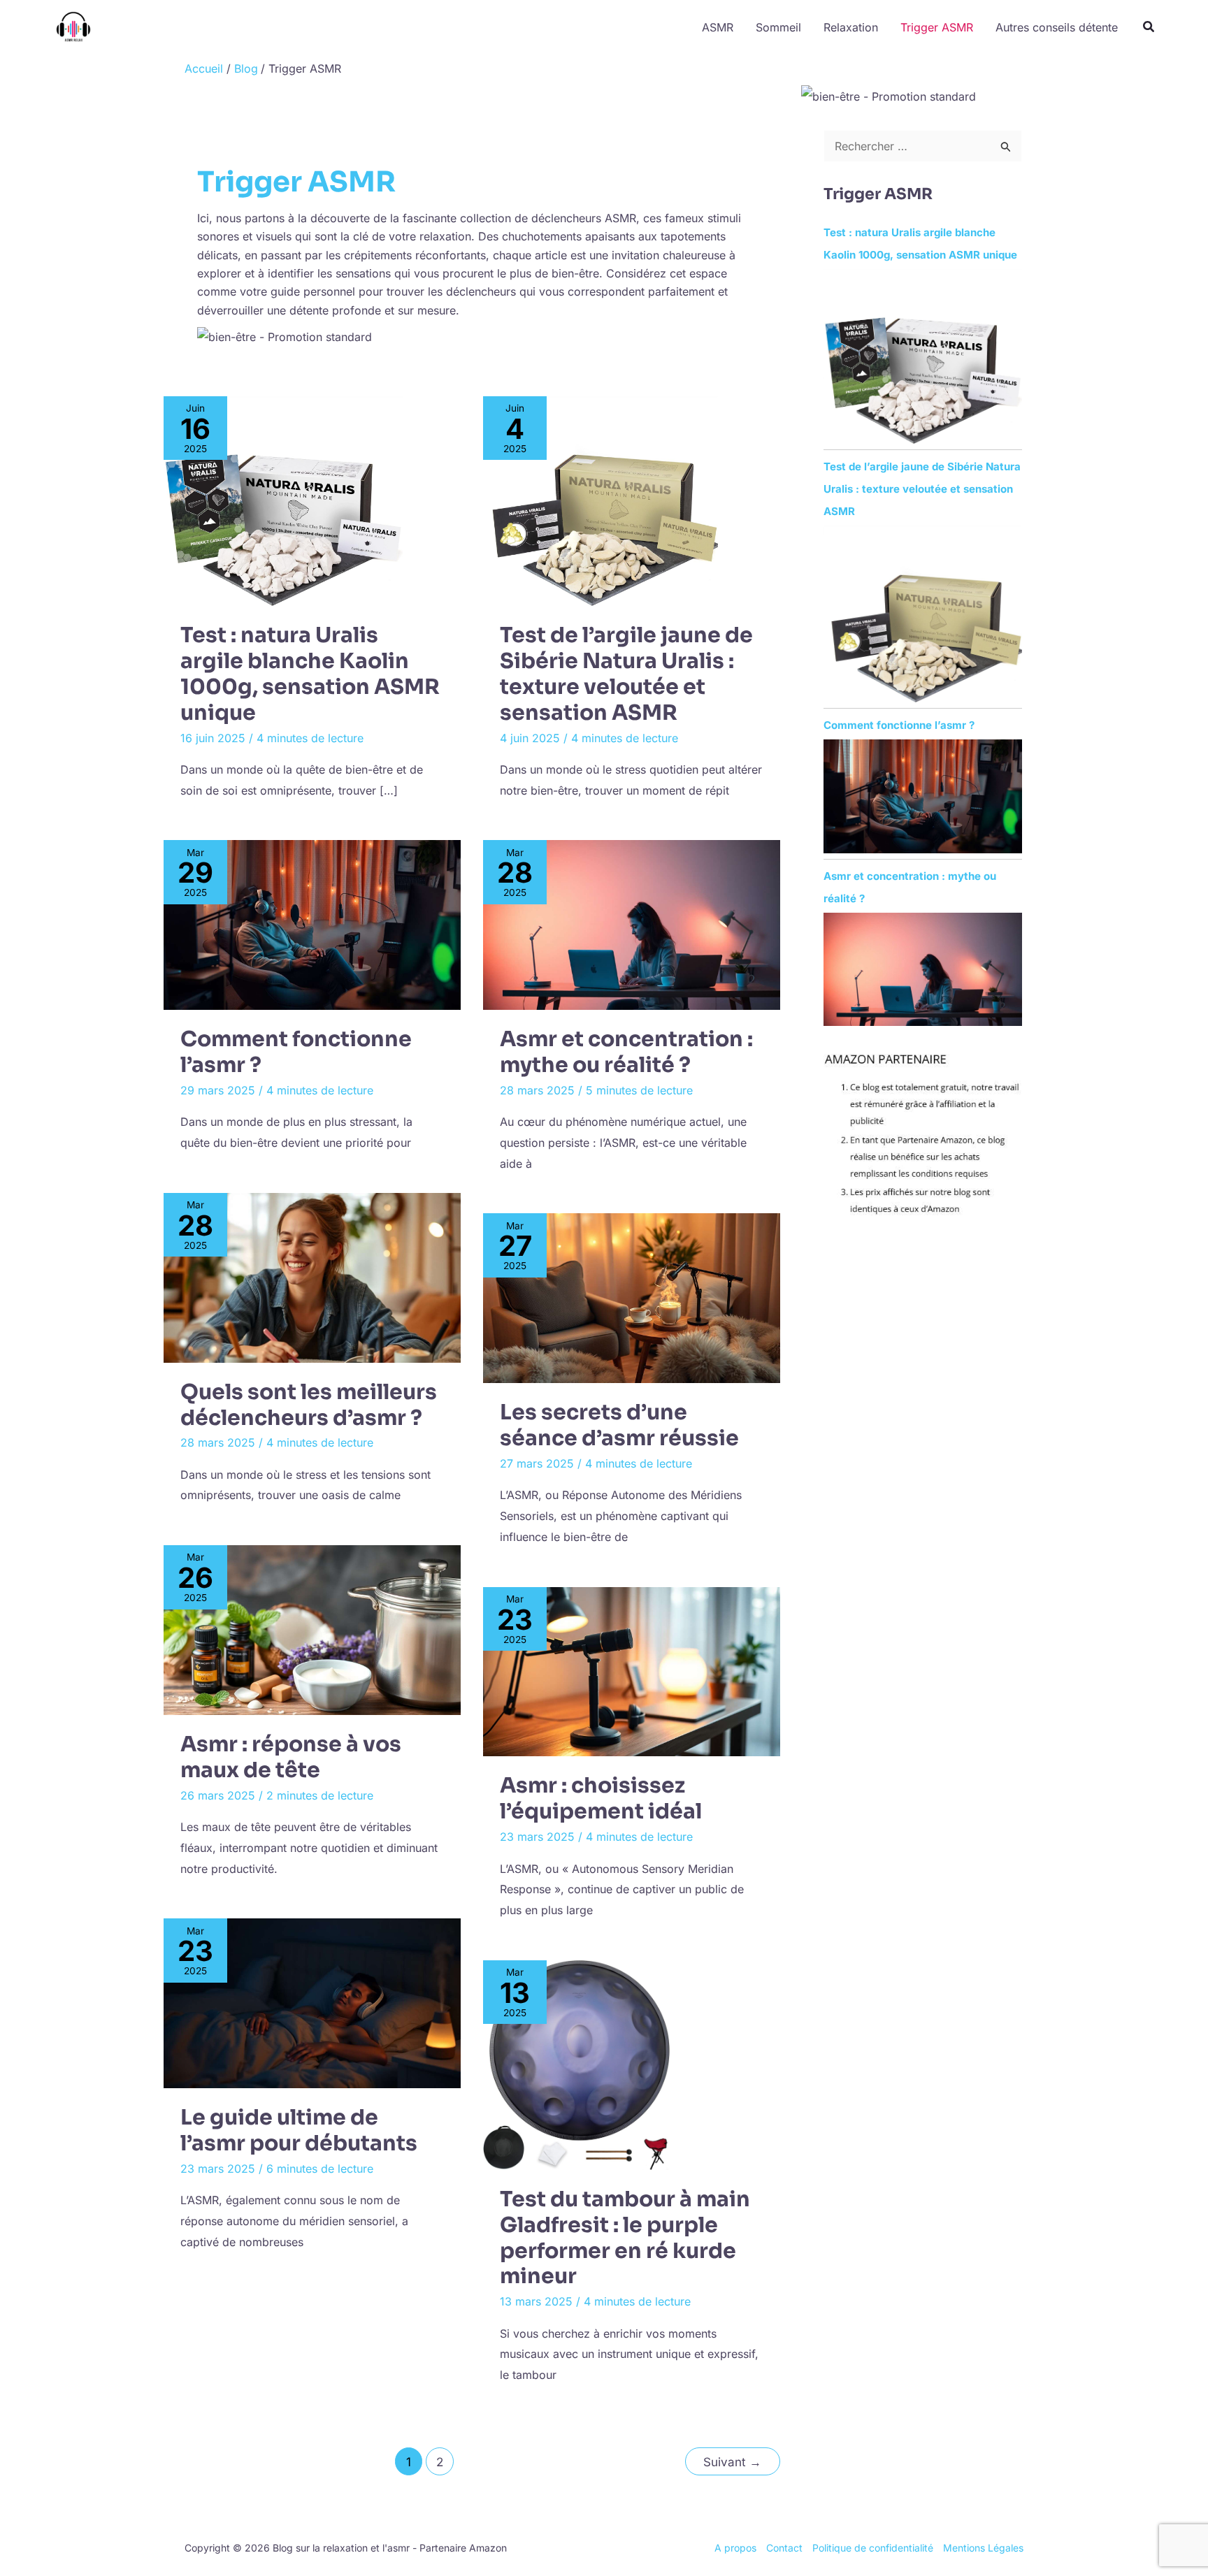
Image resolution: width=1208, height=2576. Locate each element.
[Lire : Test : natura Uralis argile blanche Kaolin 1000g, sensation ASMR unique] (283, 501)
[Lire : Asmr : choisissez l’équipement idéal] (632, 1672)
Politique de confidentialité (873, 2548)
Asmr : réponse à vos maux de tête (291, 1757)
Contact (784, 2548)
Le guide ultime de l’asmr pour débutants (299, 2130)
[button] (1149, 28)
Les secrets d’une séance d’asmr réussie (619, 1425)
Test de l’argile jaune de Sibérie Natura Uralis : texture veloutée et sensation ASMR (626, 674)
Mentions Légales (983, 2548)
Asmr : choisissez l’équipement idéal (601, 1799)
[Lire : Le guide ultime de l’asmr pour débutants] (312, 2003)
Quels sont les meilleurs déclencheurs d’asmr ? (309, 1405)
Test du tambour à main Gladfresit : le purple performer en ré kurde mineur (625, 2238)
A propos (735, 2548)
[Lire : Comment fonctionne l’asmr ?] (312, 925)
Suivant (732, 2462)
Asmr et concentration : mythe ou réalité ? (626, 1052)
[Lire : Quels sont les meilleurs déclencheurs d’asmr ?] (312, 1278)
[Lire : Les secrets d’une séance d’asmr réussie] (632, 1298)
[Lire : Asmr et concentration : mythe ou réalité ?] (632, 925)
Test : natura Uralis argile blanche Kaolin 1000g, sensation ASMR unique (310, 674)
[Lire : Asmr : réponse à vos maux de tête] (312, 1630)
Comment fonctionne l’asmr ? (296, 1052)
